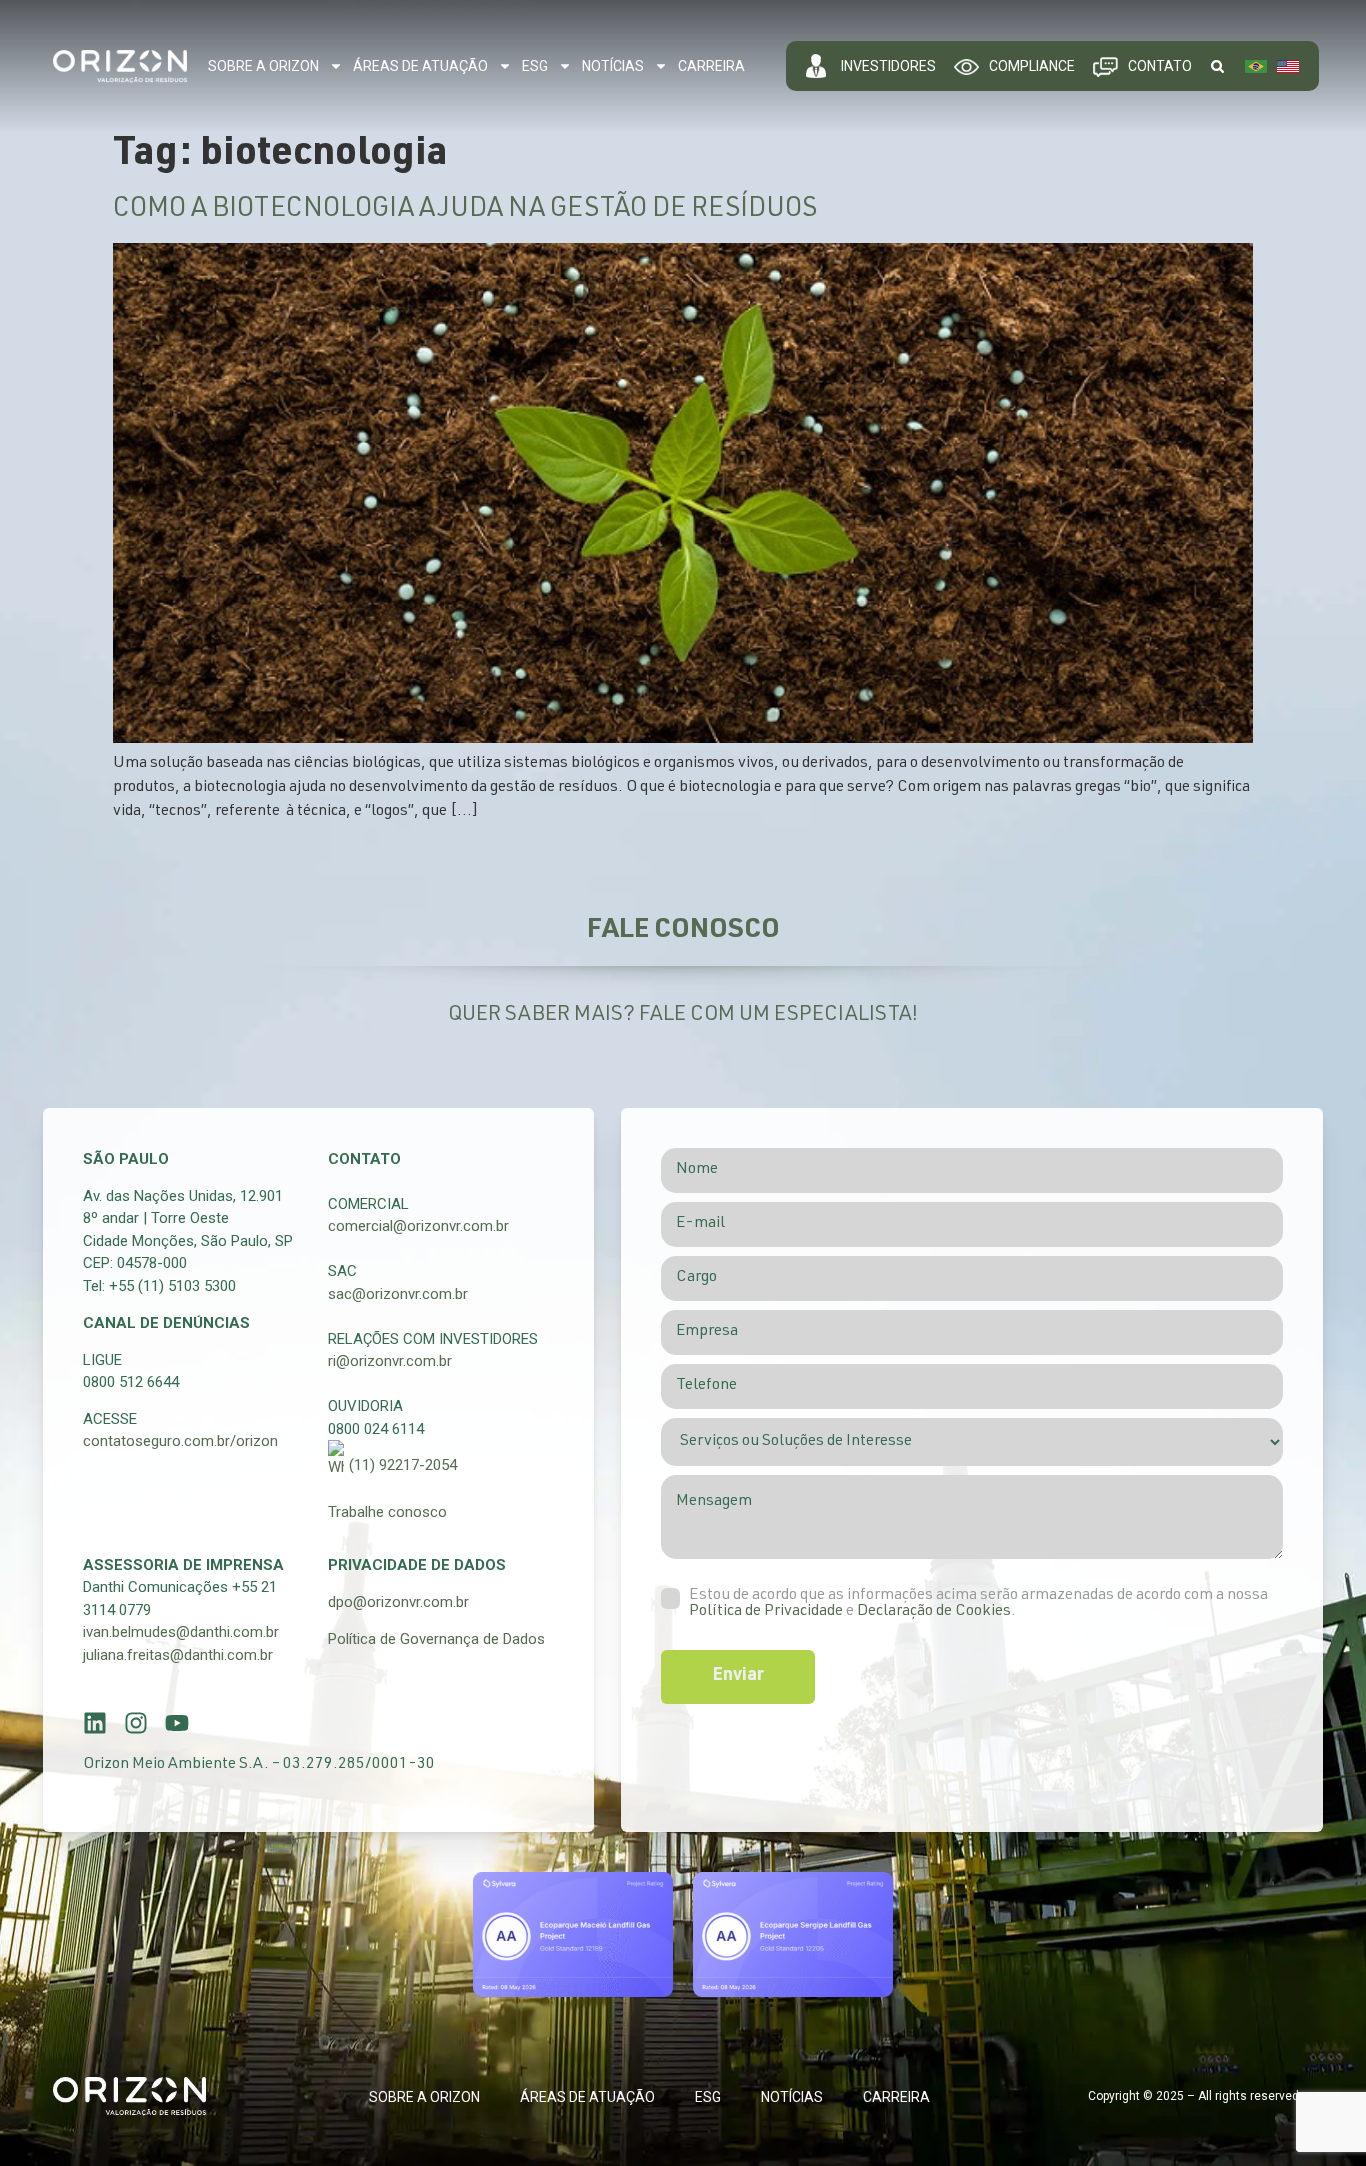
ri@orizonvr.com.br (390, 1361)
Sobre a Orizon (263, 66)
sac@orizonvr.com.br (398, 1294)
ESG (535, 66)
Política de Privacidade (766, 1612)
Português (1256, 66)
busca (1217, 66)
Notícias (613, 66)
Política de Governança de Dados (436, 1639)
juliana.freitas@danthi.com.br (178, 1655)
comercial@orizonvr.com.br (418, 1226)
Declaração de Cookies (934, 1612)
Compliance (1032, 66)
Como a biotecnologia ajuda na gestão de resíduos (465, 210)
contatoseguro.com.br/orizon (180, 1441)
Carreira (711, 66)
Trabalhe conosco (387, 1512)
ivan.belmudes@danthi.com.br (181, 1632)
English (1288, 66)
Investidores (888, 66)
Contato (1160, 66)
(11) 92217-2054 (403, 1465)
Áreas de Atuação (420, 66)
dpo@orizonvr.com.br (398, 1602)
